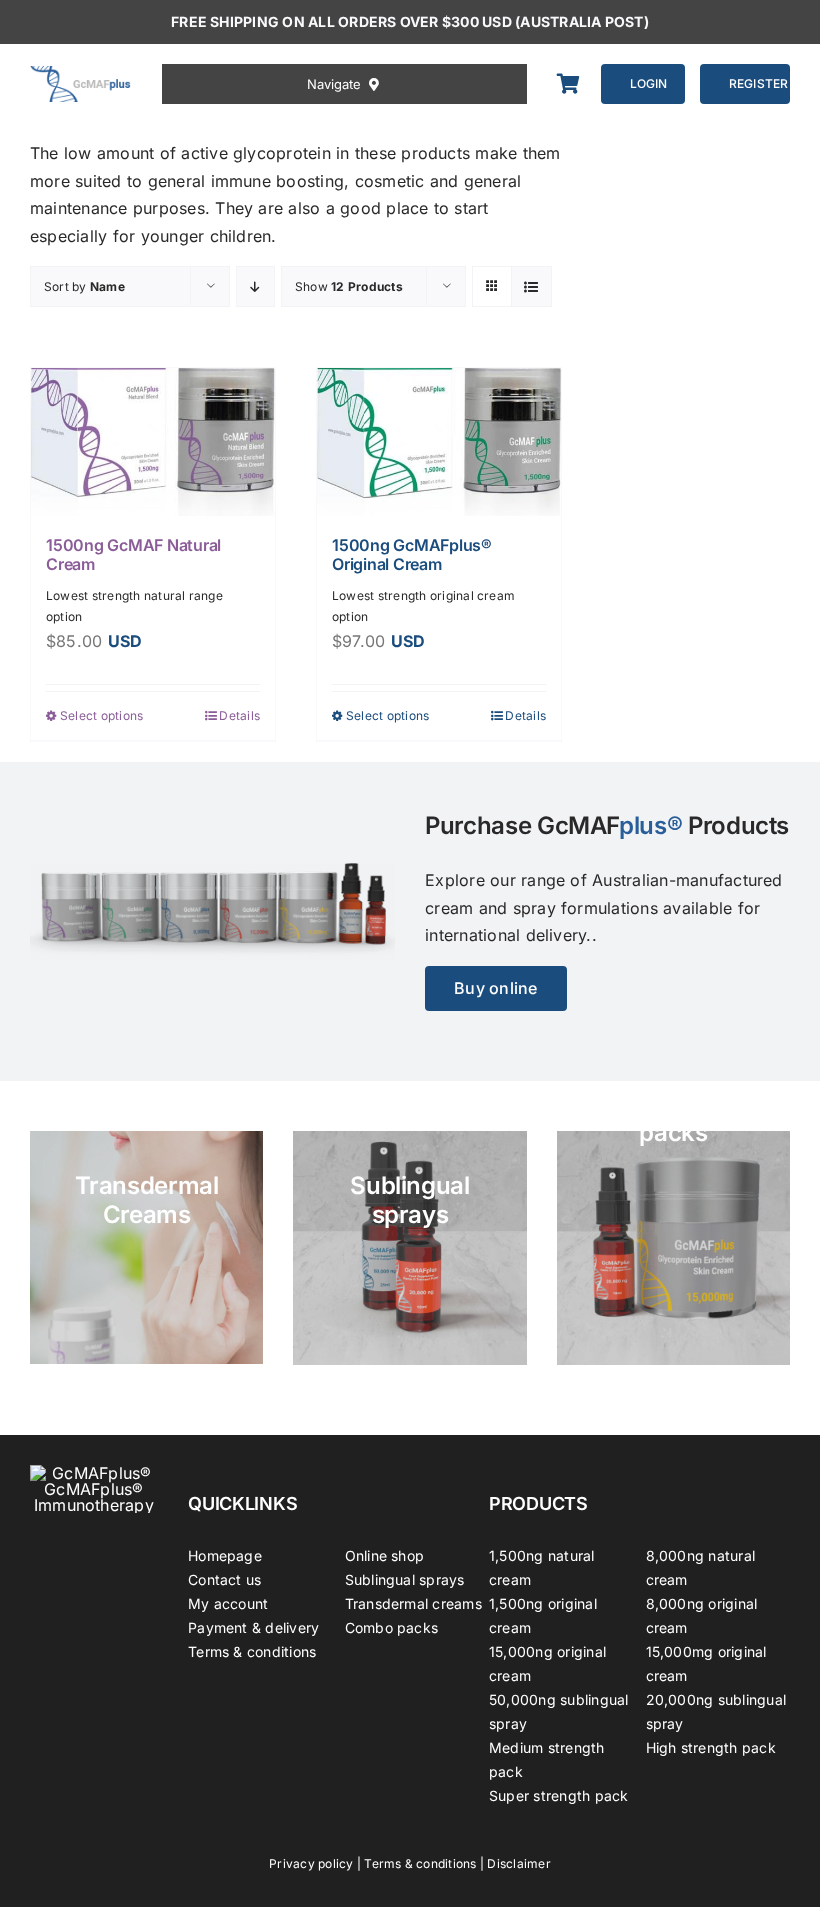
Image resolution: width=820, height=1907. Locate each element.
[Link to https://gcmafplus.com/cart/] (569, 84)
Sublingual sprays (405, 1579)
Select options (101, 715)
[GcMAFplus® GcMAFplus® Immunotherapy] (94, 1473)
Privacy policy (311, 1863)
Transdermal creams (413, 1603)
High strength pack (711, 1747)
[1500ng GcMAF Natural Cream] (153, 442)
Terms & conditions (252, 1651)
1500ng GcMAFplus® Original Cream (412, 554)
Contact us (224, 1579)
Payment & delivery (253, 1627)
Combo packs (392, 1627)
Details (239, 715)
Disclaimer (518, 1863)
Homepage (225, 1555)
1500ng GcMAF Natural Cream (133, 554)
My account (228, 1603)
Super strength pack (559, 1795)
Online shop (385, 1555)
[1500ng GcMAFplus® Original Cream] (439, 442)
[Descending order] (255, 286)
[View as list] (531, 286)
